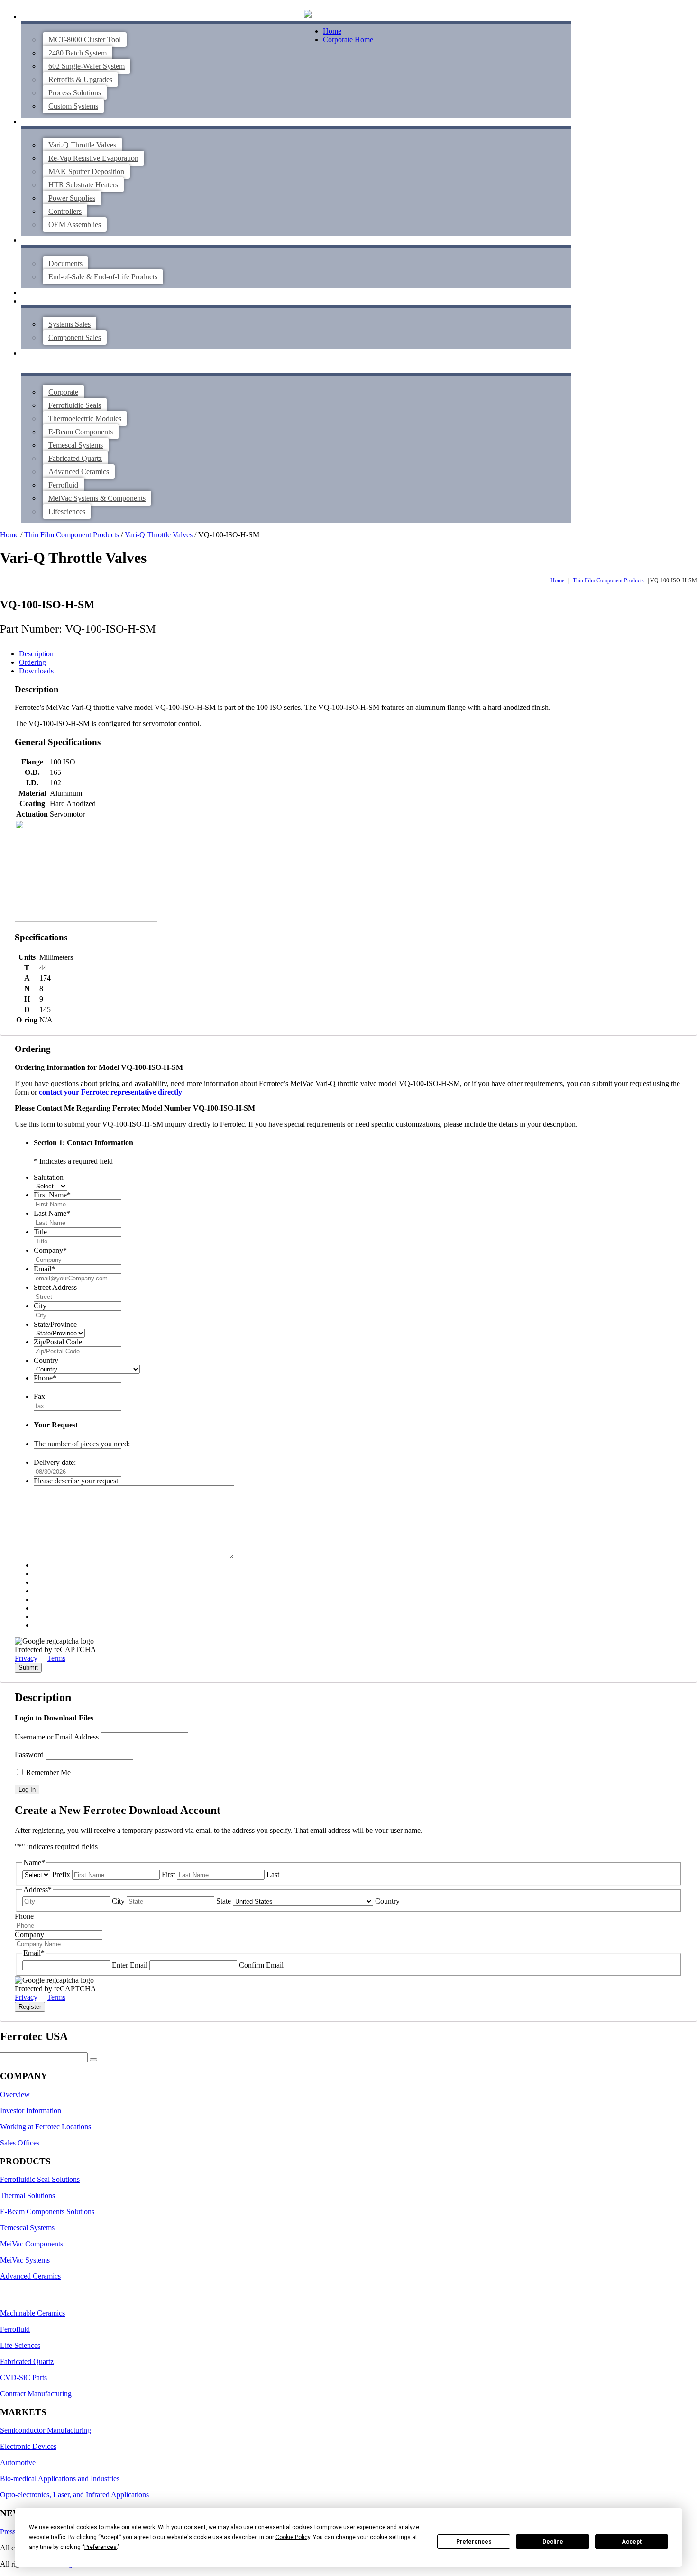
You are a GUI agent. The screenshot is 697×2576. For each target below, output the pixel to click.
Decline (553, 2542)
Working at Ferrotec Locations (46, 2127)
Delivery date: (55, 1462)
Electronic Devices (28, 2446)
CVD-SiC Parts (23, 2378)
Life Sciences (20, 2345)
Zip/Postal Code (58, 1342)
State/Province (55, 1324)
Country (46, 1360)
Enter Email (130, 1965)
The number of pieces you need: (82, 1444)
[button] (308, 15)
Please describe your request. (77, 1481)
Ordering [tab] (32, 662)
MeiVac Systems (25, 2260)
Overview (15, 2094)
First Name (52, 1195)
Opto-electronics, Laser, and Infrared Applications (74, 2495)
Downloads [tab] (36, 671)
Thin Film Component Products (72, 535)
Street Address (55, 1287)
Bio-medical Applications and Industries (60, 2479)
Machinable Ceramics (32, 2313)
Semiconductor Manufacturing (46, 2430)
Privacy (26, 1658)
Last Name (52, 1213)
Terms (56, 1658)
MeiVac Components (32, 2244)
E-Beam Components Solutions (47, 2212)
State (224, 1901)
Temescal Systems (27, 2228)
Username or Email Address (57, 1737)
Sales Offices (20, 2143)
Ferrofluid (15, 2329)
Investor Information (31, 2111)
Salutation (49, 1177)
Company (50, 1250)
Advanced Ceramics (30, 2276)
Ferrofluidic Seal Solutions (40, 2179)
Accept (632, 2542)
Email (44, 1269)
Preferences (474, 2542)
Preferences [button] (101, 2547)
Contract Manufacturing (36, 2394)
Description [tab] (36, 654)
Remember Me (47, 1772)
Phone (45, 1378)
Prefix (61, 1874)
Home (332, 31)
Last (273, 1874)
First (168, 1874)
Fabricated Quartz (27, 2361)
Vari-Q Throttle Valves (159, 535)
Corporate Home (348, 40)
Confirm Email (261, 1965)
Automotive (18, 2462)
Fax (39, 1396)
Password (29, 1754)
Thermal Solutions (28, 2195)
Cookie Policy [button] (293, 2537)
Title (40, 1232)
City (40, 1306)
